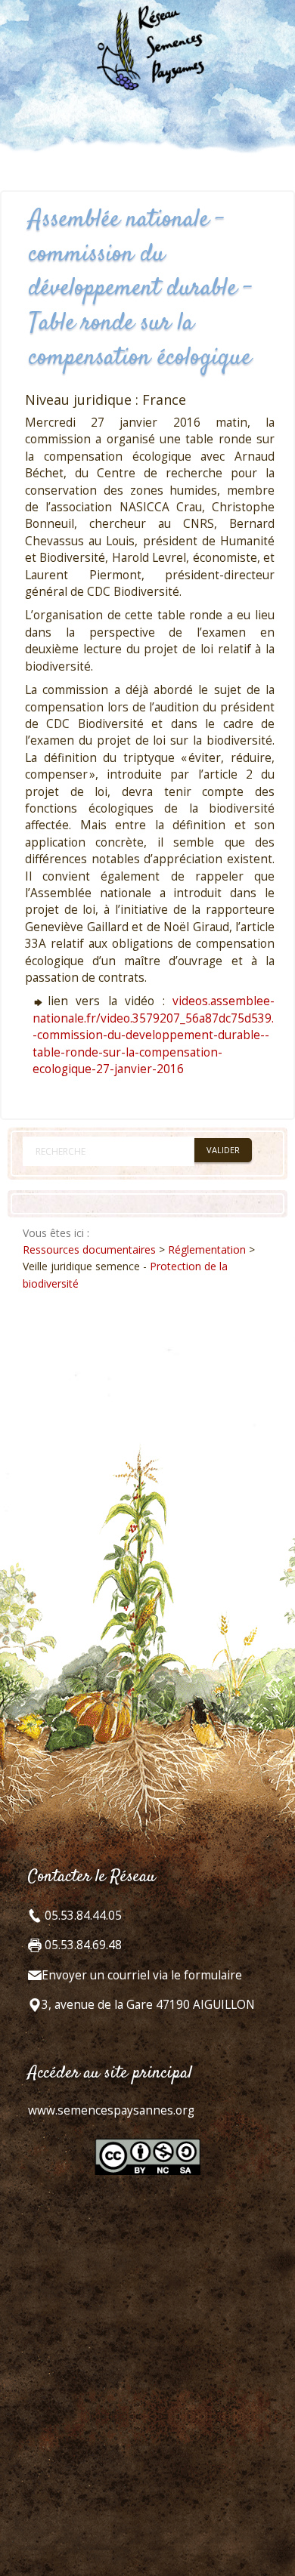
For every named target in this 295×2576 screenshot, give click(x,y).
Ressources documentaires (89, 1249)
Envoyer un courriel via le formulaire (142, 1975)
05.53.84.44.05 (82, 1916)
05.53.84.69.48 (82, 1945)
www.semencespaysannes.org (111, 2110)
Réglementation (207, 1249)
